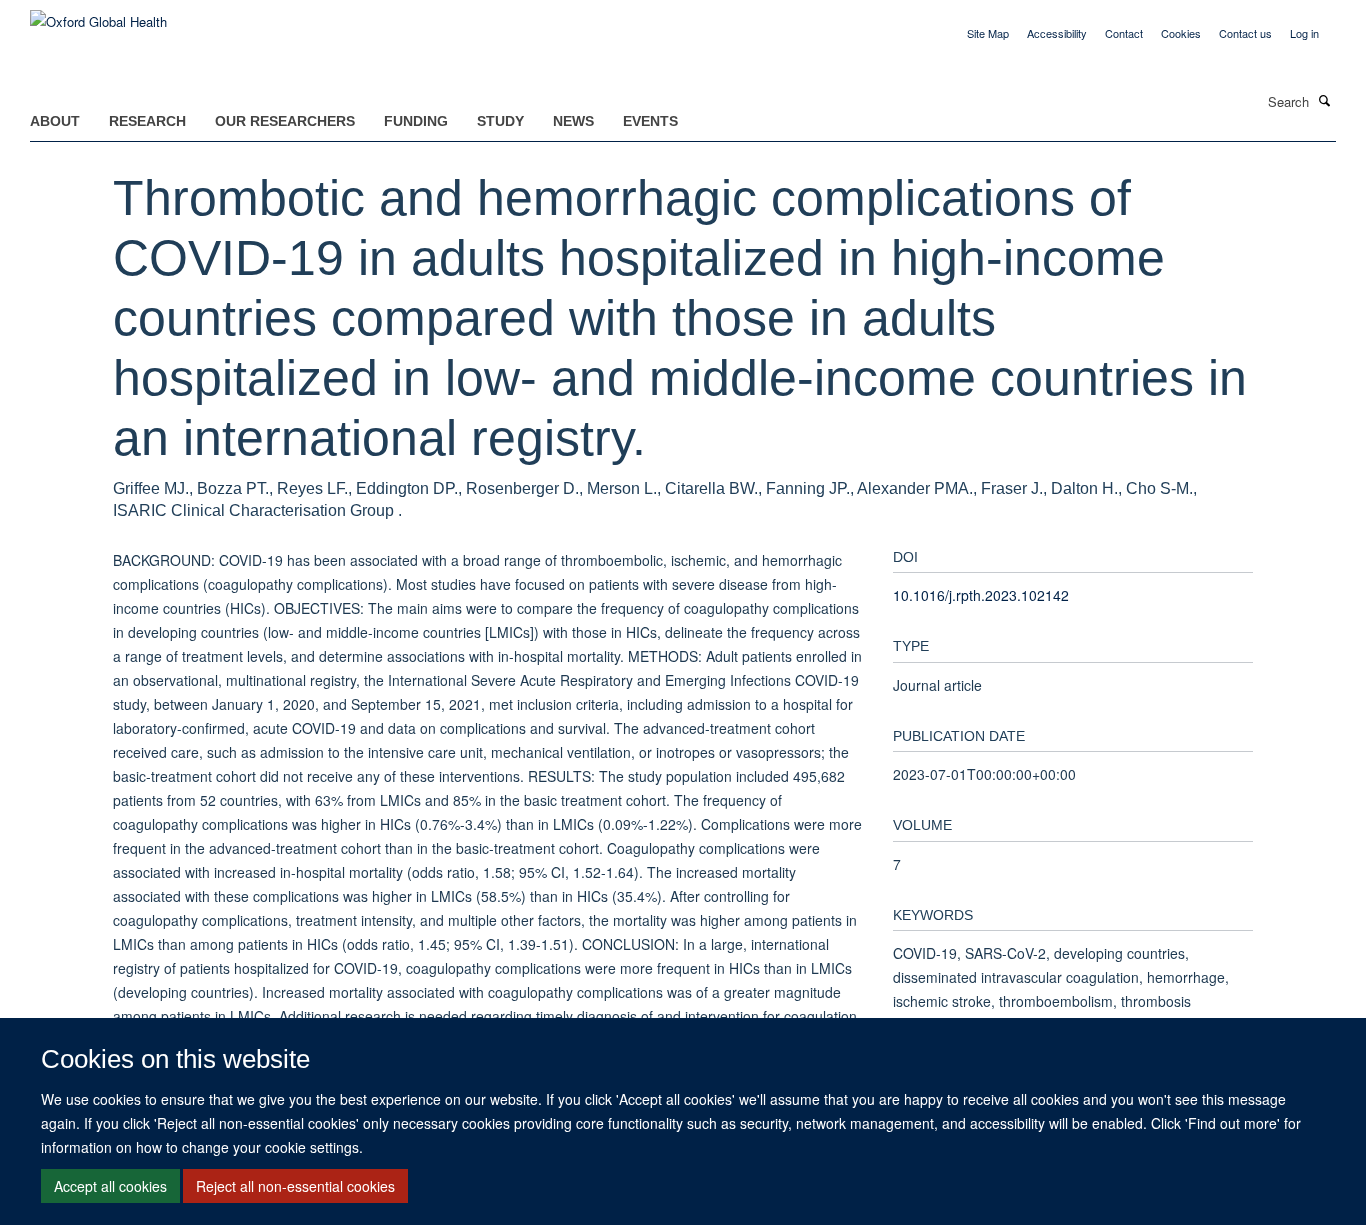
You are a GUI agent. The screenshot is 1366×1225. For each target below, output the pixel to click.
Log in (1304, 33)
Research (147, 121)
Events (650, 121)
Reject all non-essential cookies (295, 1186)
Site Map (988, 33)
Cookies (1181, 33)
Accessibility (1057, 33)
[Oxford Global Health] (98, 14)
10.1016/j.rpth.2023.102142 (981, 595)
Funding (416, 121)
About (55, 121)
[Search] (1325, 100)
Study (500, 121)
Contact (1124, 33)
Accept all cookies (110, 1186)
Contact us (1245, 33)
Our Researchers (285, 121)
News (573, 121)
